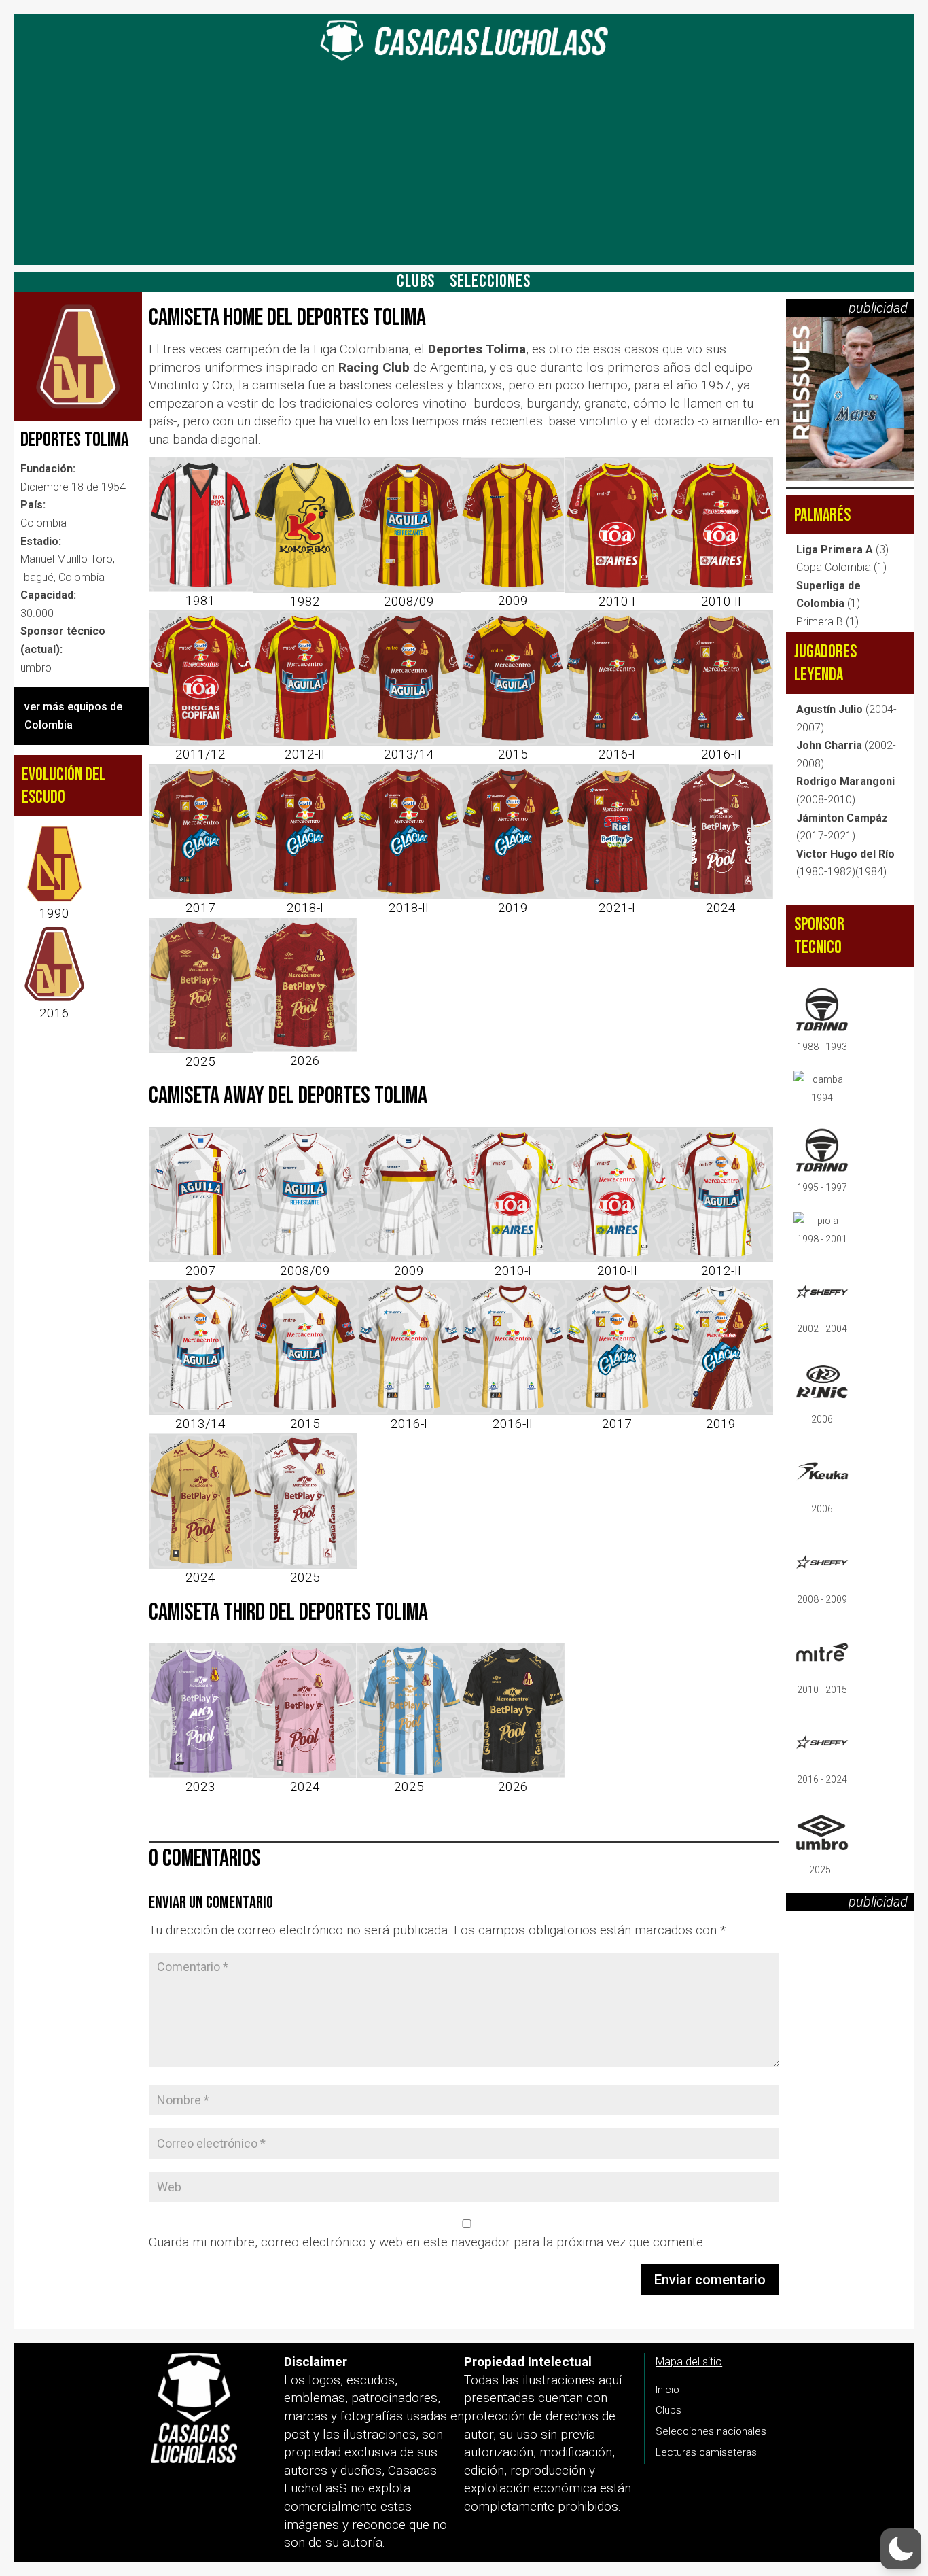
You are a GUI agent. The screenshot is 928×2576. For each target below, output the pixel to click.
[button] (901, 2549)
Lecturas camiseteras (706, 2452)
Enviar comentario (710, 2280)
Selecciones (490, 285)
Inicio (667, 2390)
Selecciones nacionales (711, 2431)
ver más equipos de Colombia (73, 716)
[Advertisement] (464, 170)
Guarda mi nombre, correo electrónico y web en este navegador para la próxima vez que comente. (427, 2242)
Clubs (416, 285)
